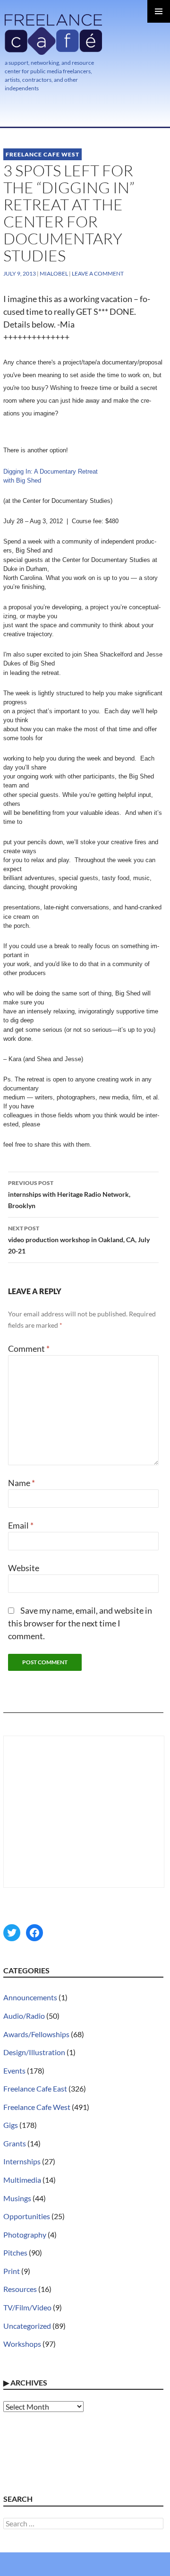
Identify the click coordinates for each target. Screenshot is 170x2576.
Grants (15, 2143)
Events (14, 2070)
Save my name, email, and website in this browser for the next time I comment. (80, 1623)
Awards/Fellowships (36, 2034)
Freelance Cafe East (35, 2088)
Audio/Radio (24, 2016)
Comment (29, 1349)
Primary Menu (159, 11)
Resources (20, 2289)
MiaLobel (54, 273)
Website (24, 1568)
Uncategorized (27, 2326)
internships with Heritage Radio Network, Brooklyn (69, 1194)
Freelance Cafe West (42, 154)
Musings (17, 2198)
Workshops (22, 2344)
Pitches (15, 2252)
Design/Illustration (34, 2052)
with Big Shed (22, 480)
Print (12, 2271)
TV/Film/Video (27, 2307)
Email (21, 1525)
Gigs (11, 2125)
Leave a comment (98, 273)
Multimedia (22, 2180)
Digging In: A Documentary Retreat (51, 471)
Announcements (30, 1997)
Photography (25, 2235)
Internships (22, 2161)
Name (21, 1483)
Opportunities (27, 2216)
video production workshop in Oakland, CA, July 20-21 (79, 1240)
